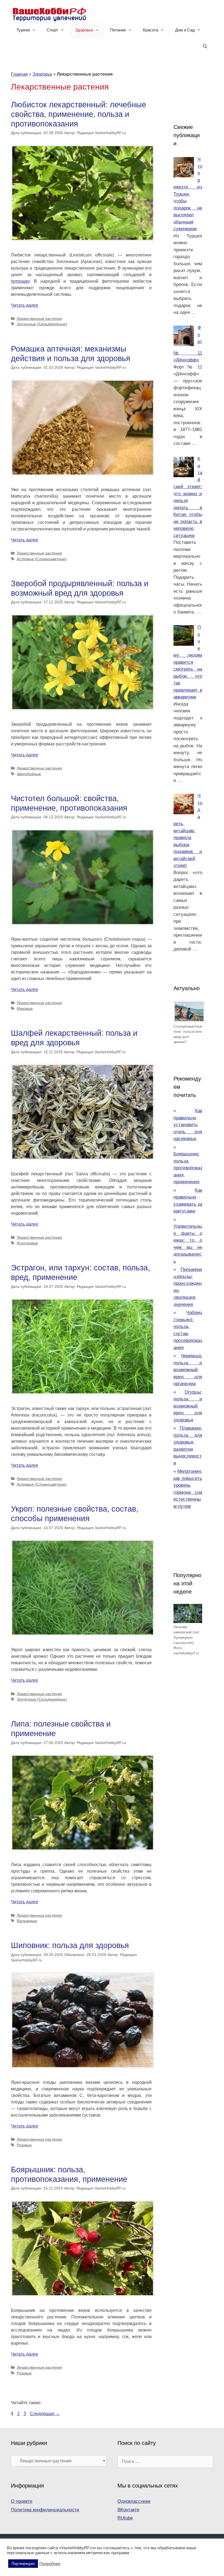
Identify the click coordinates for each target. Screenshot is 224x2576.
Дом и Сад (185, 30)
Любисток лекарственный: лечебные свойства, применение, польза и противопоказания (79, 114)
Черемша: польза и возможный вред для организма (188, 1370)
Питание (118, 30)
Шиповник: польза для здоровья (70, 1945)
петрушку (20, 281)
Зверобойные (29, 774)
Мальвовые (27, 1921)
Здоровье (84, 30)
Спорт (52, 30)
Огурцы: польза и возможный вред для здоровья (188, 1406)
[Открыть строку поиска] (205, 46)
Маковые (25, 1009)
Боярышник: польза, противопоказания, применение (188, 1168)
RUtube (125, 2518)
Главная (19, 74)
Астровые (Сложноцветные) (42, 559)
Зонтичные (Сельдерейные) (42, 324)
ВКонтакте (128, 2510)
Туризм (23, 30)
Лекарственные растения (39, 319)
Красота (151, 30)
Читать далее (25, 305)
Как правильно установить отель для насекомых (188, 1125)
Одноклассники (134, 2501)
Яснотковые (27, 1243)
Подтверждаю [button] (23, 2564)
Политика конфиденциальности (45, 2510)
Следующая (45, 2414)
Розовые (24, 2145)
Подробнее (50, 2564)
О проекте (22, 2501)
